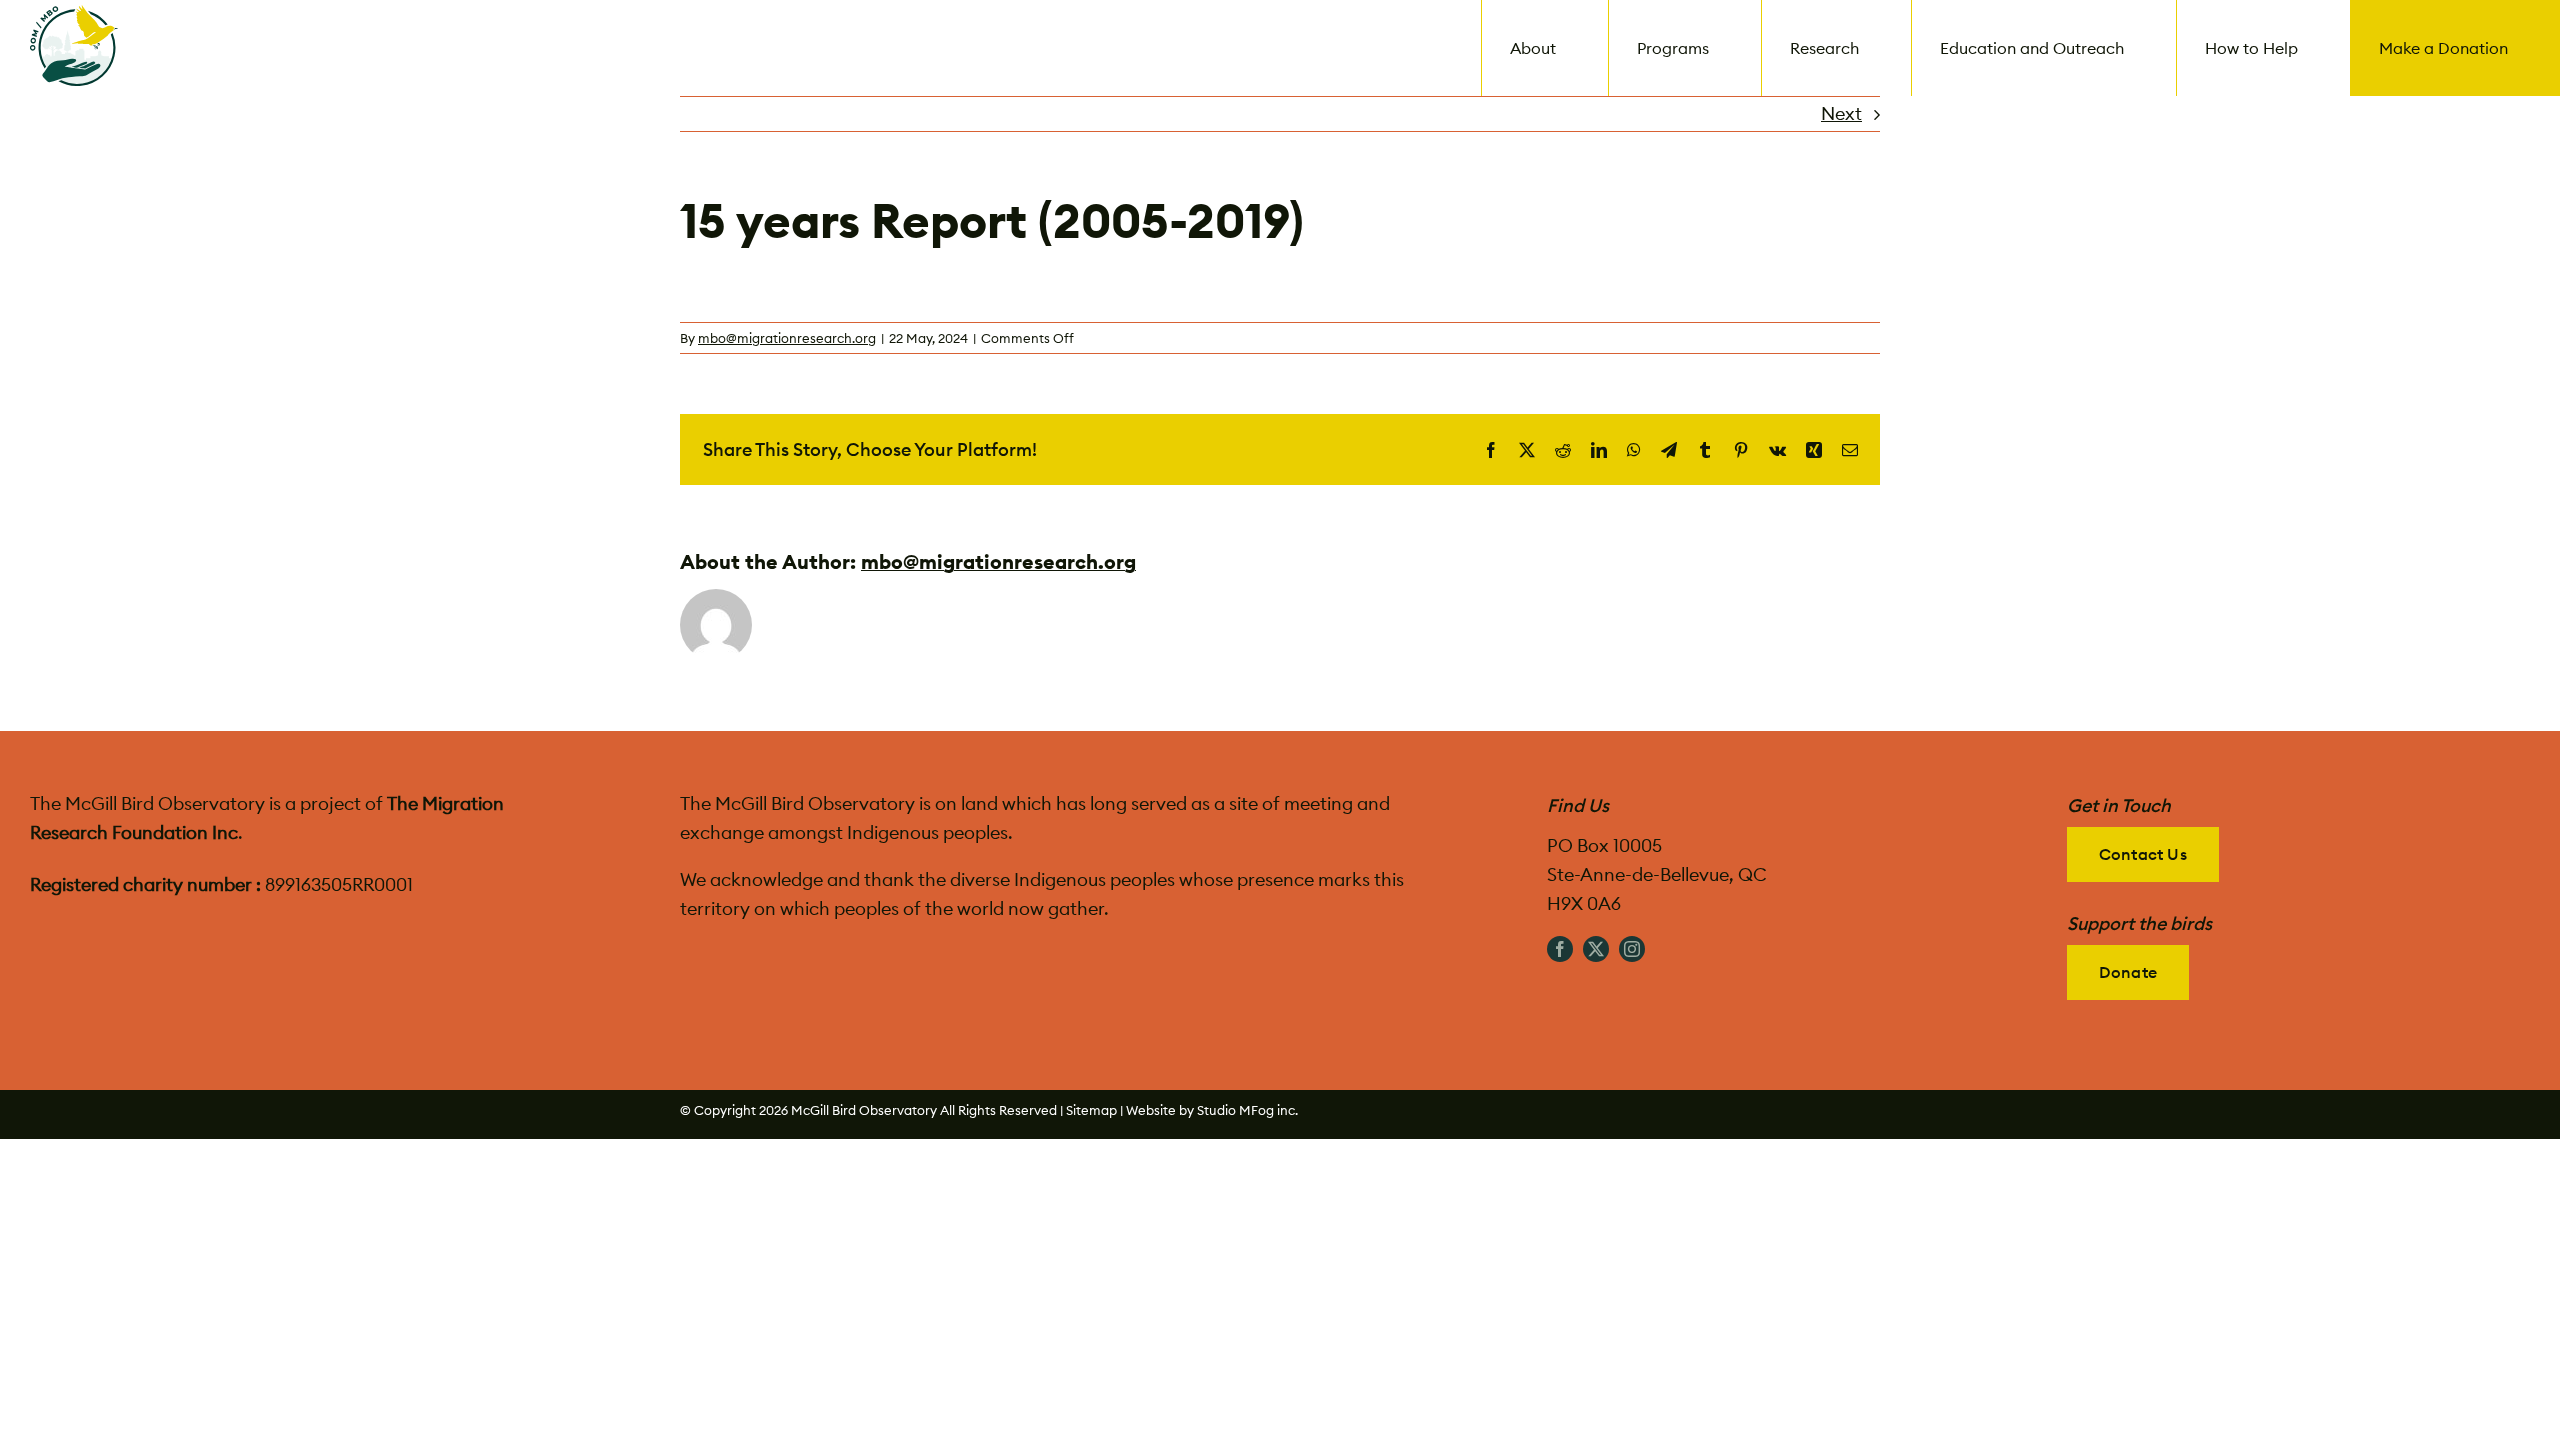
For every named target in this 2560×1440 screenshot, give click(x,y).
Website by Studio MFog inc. (1212, 1110)
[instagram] (1632, 949)
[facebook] (1560, 949)
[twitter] (1596, 949)
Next (1841, 113)
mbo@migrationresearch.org (787, 338)
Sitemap (1091, 1110)
